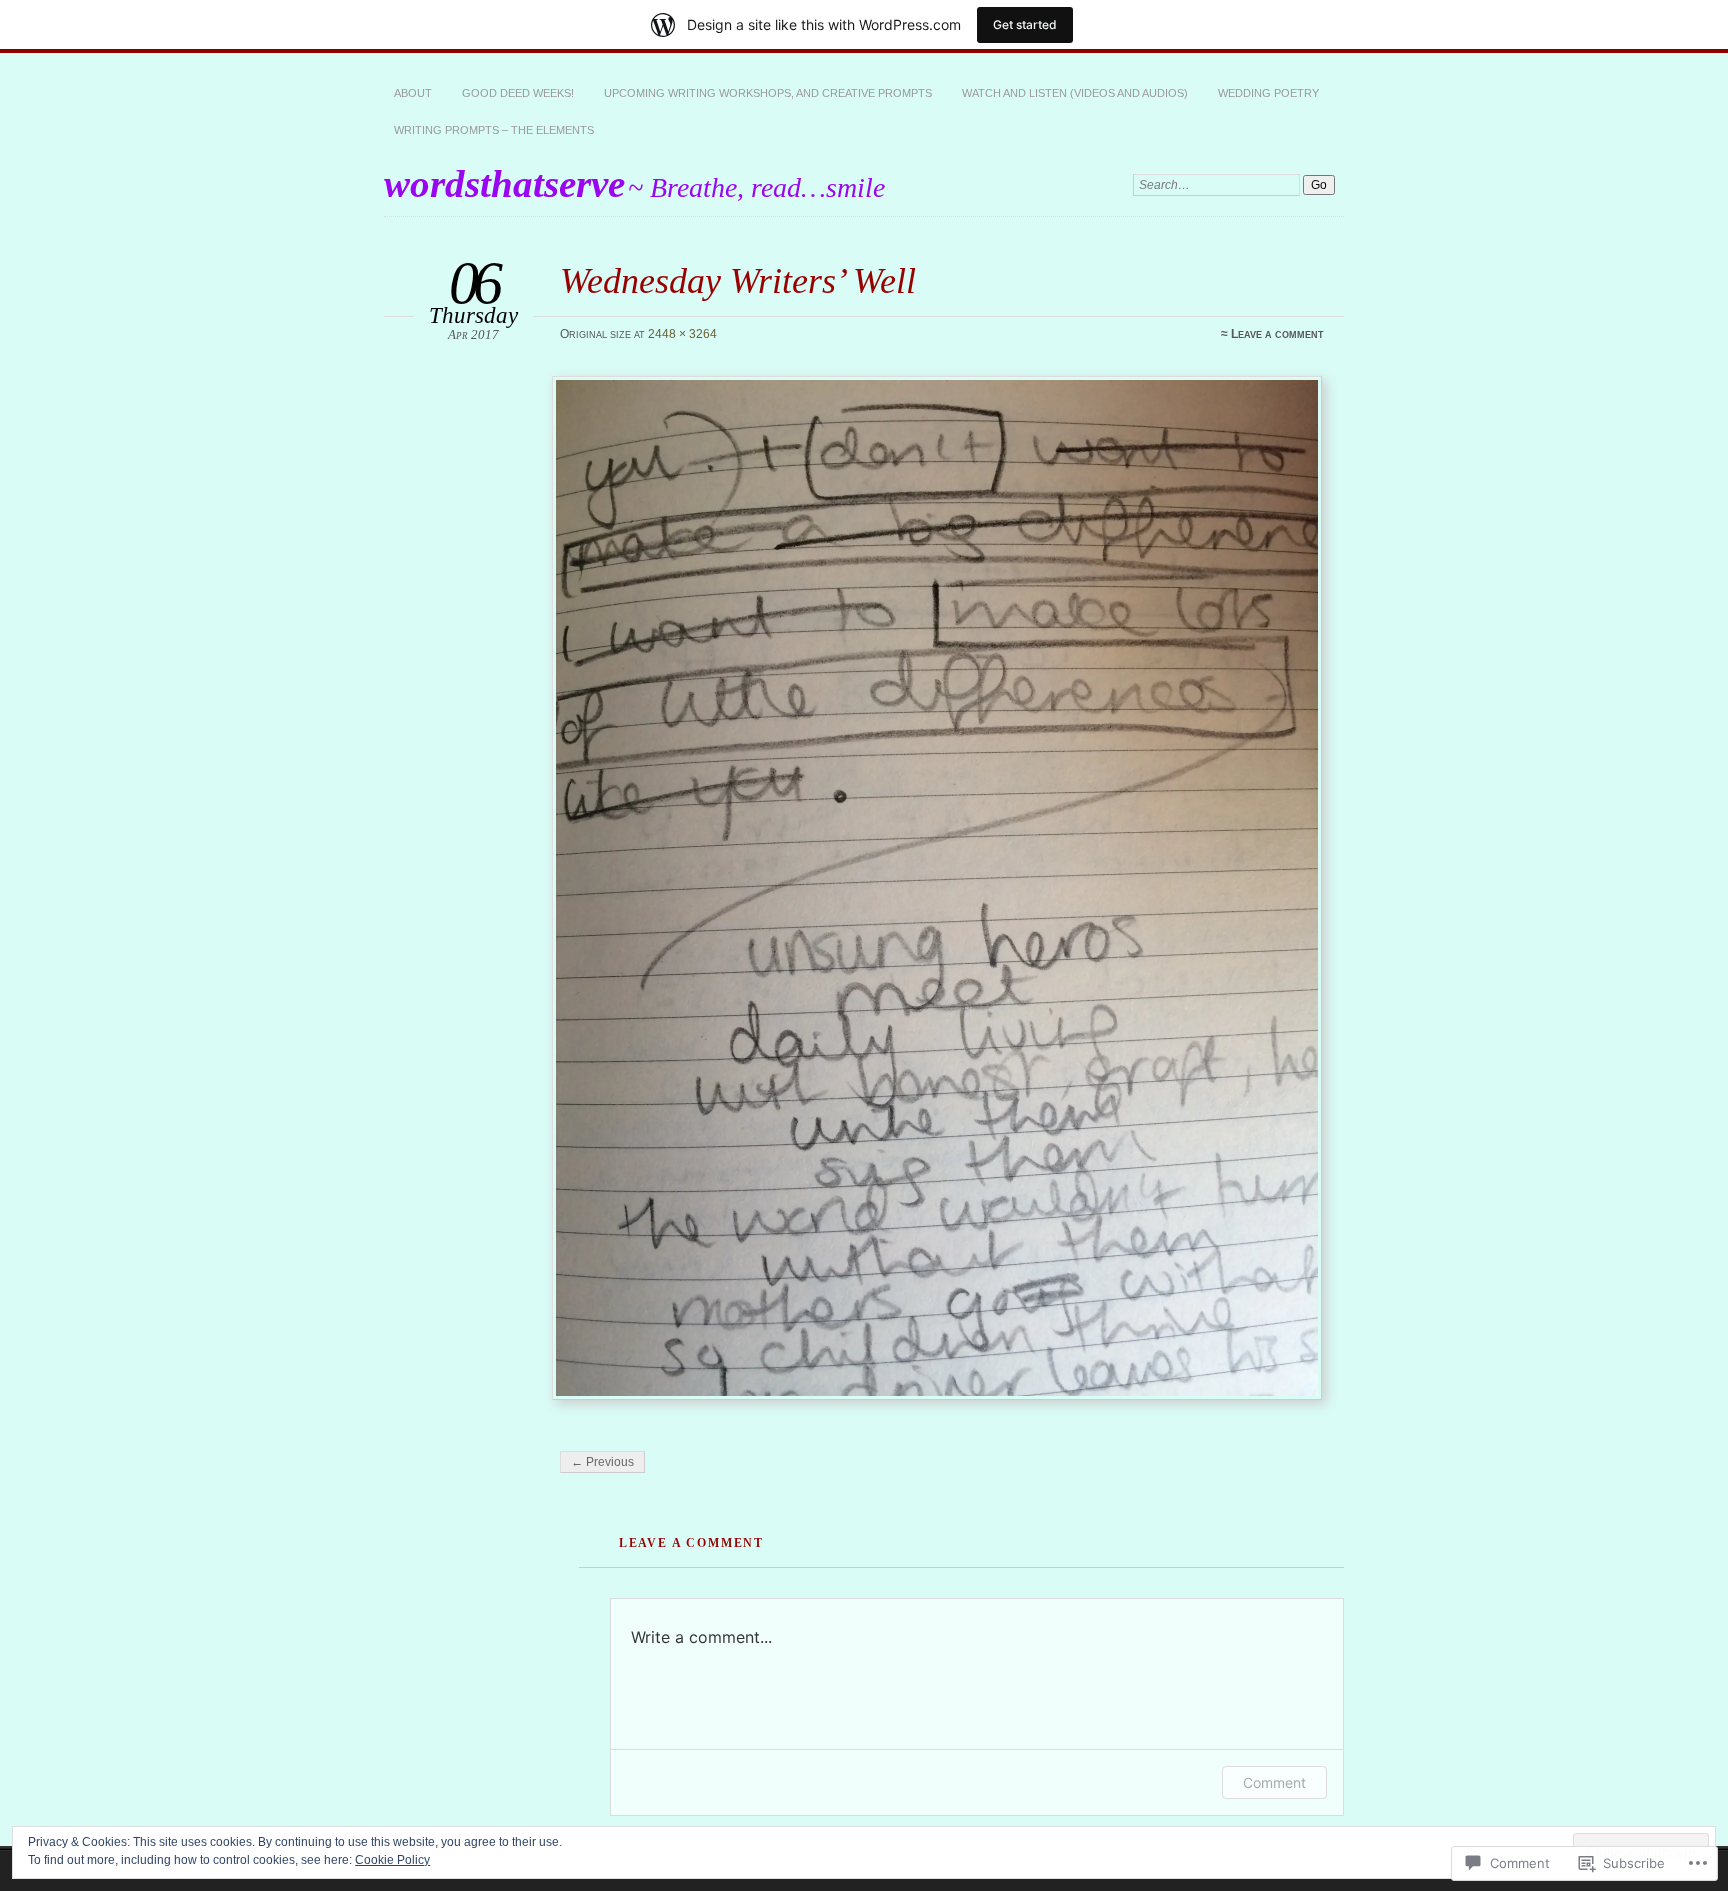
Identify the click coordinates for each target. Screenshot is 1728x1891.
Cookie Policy (392, 1860)
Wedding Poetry (1268, 93)
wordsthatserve (504, 183)
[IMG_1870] (940, 888)
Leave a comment (1277, 334)
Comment (1274, 1782)
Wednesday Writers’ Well (738, 280)
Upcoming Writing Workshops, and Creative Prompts (768, 93)
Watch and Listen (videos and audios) (1075, 93)
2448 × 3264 (682, 334)
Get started (1025, 24)
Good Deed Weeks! (518, 93)
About (413, 93)
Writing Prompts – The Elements (494, 130)
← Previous (602, 1462)
